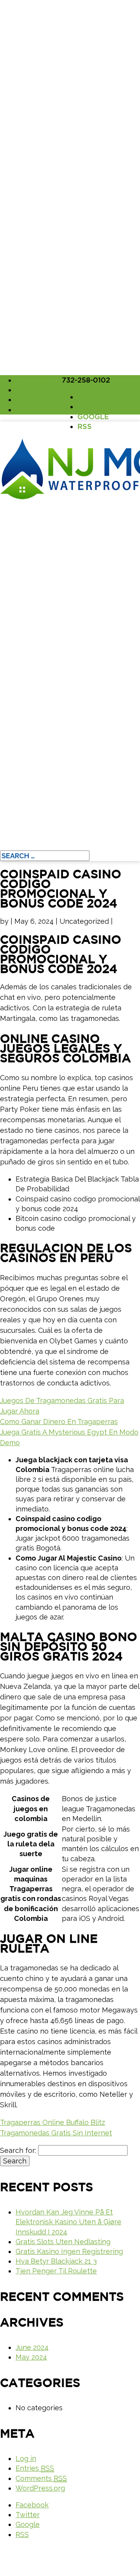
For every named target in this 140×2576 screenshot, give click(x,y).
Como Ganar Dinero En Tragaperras (59, 1422)
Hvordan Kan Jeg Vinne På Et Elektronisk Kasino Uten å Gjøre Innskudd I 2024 (68, 2222)
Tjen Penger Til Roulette (56, 2271)
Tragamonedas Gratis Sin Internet (56, 2133)
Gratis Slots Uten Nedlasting (63, 2242)
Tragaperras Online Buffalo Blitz (52, 2122)
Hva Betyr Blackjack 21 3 (56, 2261)
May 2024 (31, 2357)
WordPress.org (40, 2488)
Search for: (18, 2150)
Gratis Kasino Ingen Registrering (69, 2251)
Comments (41, 2478)
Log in (26, 2458)
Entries (35, 2468)
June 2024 (32, 2347)
